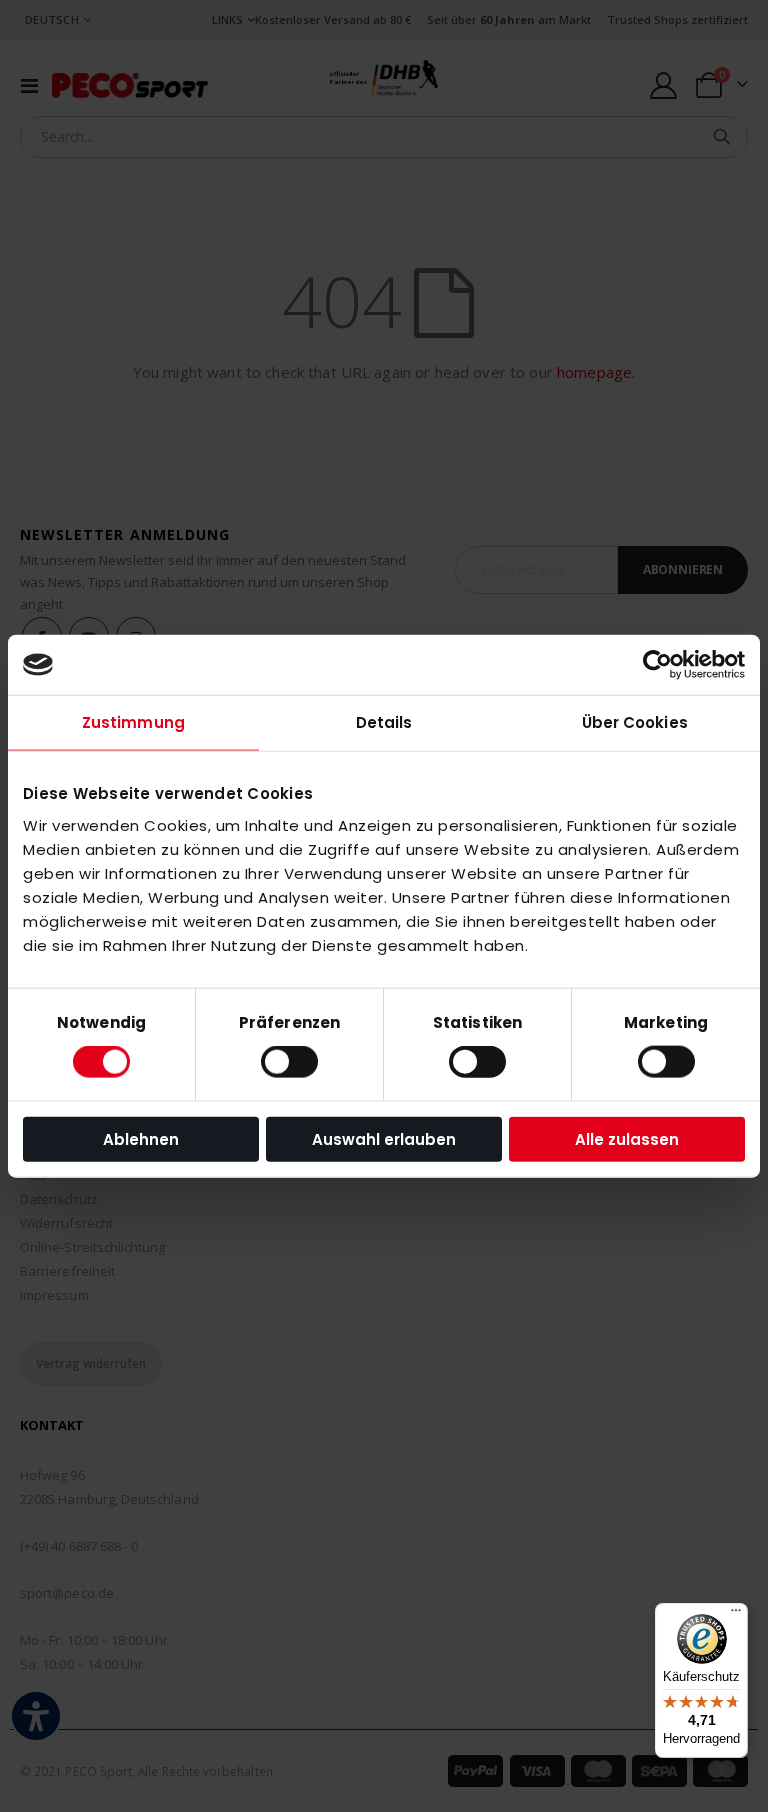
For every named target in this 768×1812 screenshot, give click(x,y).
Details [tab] (384, 722)
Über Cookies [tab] (635, 722)
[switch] (289, 1064)
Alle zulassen (627, 1138)
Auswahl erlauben (384, 1138)
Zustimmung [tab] (133, 722)
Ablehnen (141, 1138)
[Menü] (736, 1615)
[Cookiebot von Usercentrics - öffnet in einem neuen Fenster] (657, 665)
